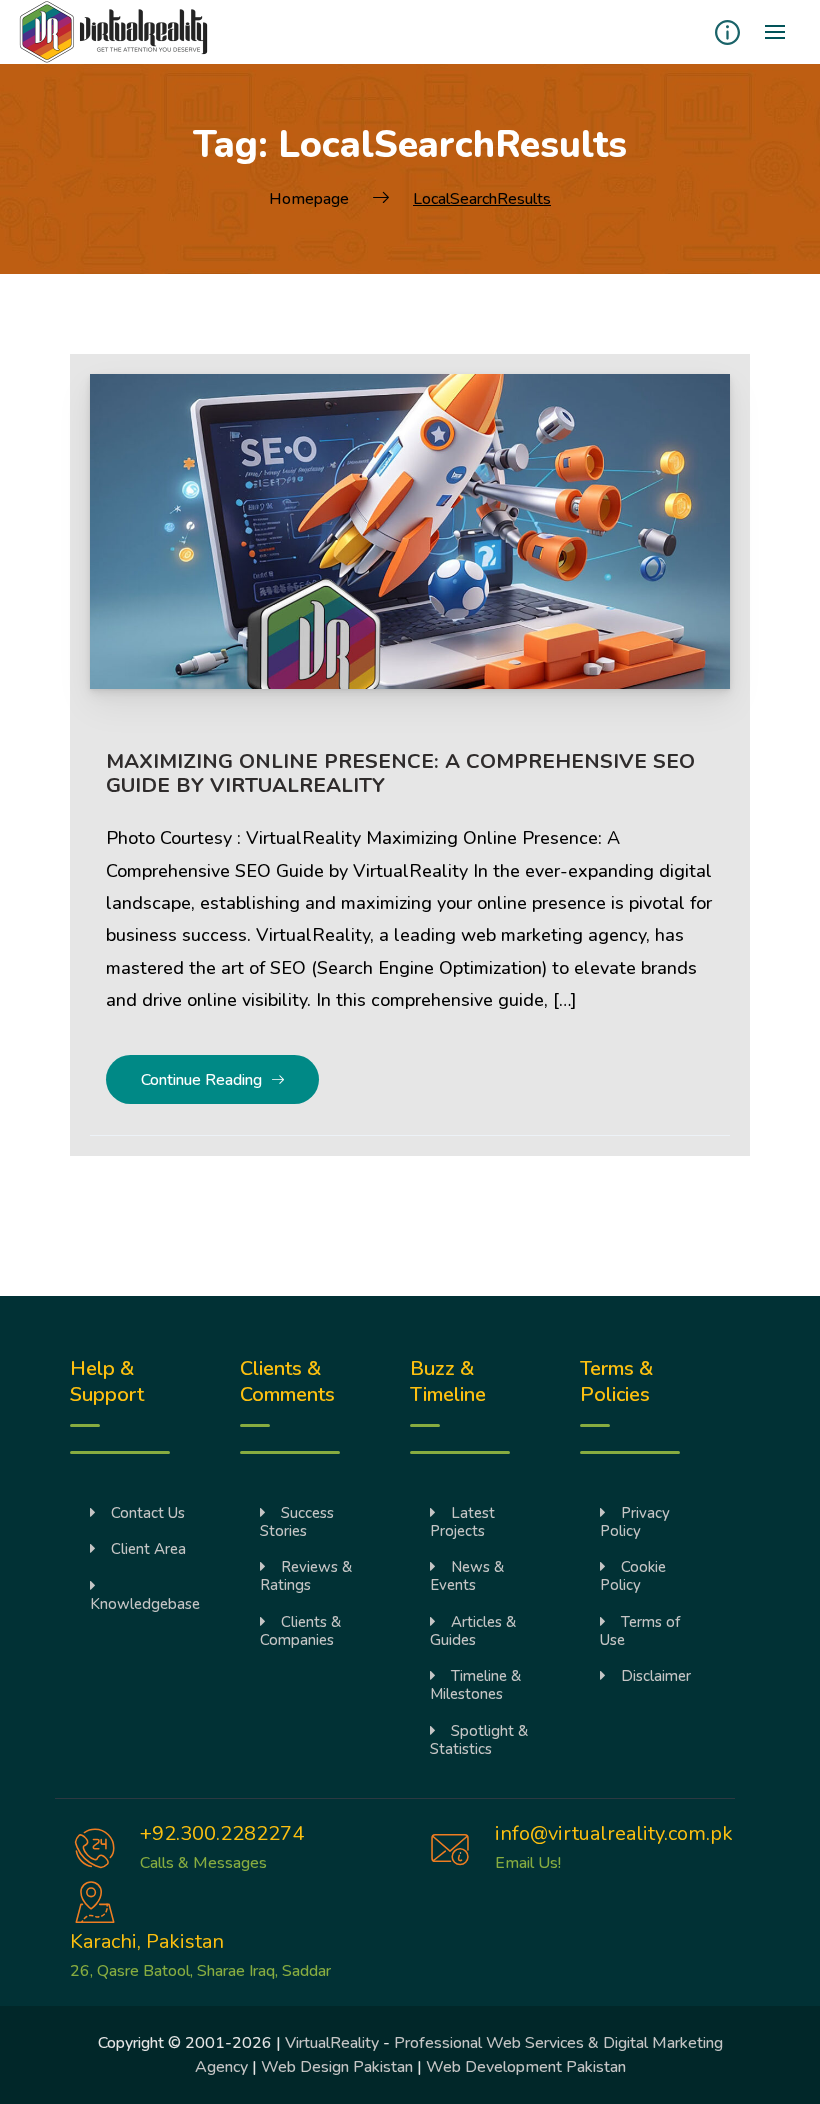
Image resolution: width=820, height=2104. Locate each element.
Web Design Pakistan (337, 2067)
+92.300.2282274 (222, 1833)
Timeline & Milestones (475, 1685)
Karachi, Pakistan (147, 1941)
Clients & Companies (300, 1631)
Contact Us (148, 1513)
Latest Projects (462, 1522)
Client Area (148, 1549)
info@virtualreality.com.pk (614, 1833)
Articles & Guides (473, 1631)
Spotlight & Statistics (479, 1740)
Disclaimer (656, 1676)
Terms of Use (640, 1631)
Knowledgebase (145, 1604)
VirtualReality (332, 2043)
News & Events (467, 1576)
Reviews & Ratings (306, 1576)
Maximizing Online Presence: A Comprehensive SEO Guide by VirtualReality (400, 773)
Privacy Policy (635, 1522)
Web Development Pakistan (526, 2067)
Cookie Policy (633, 1576)
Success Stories (297, 1522)
